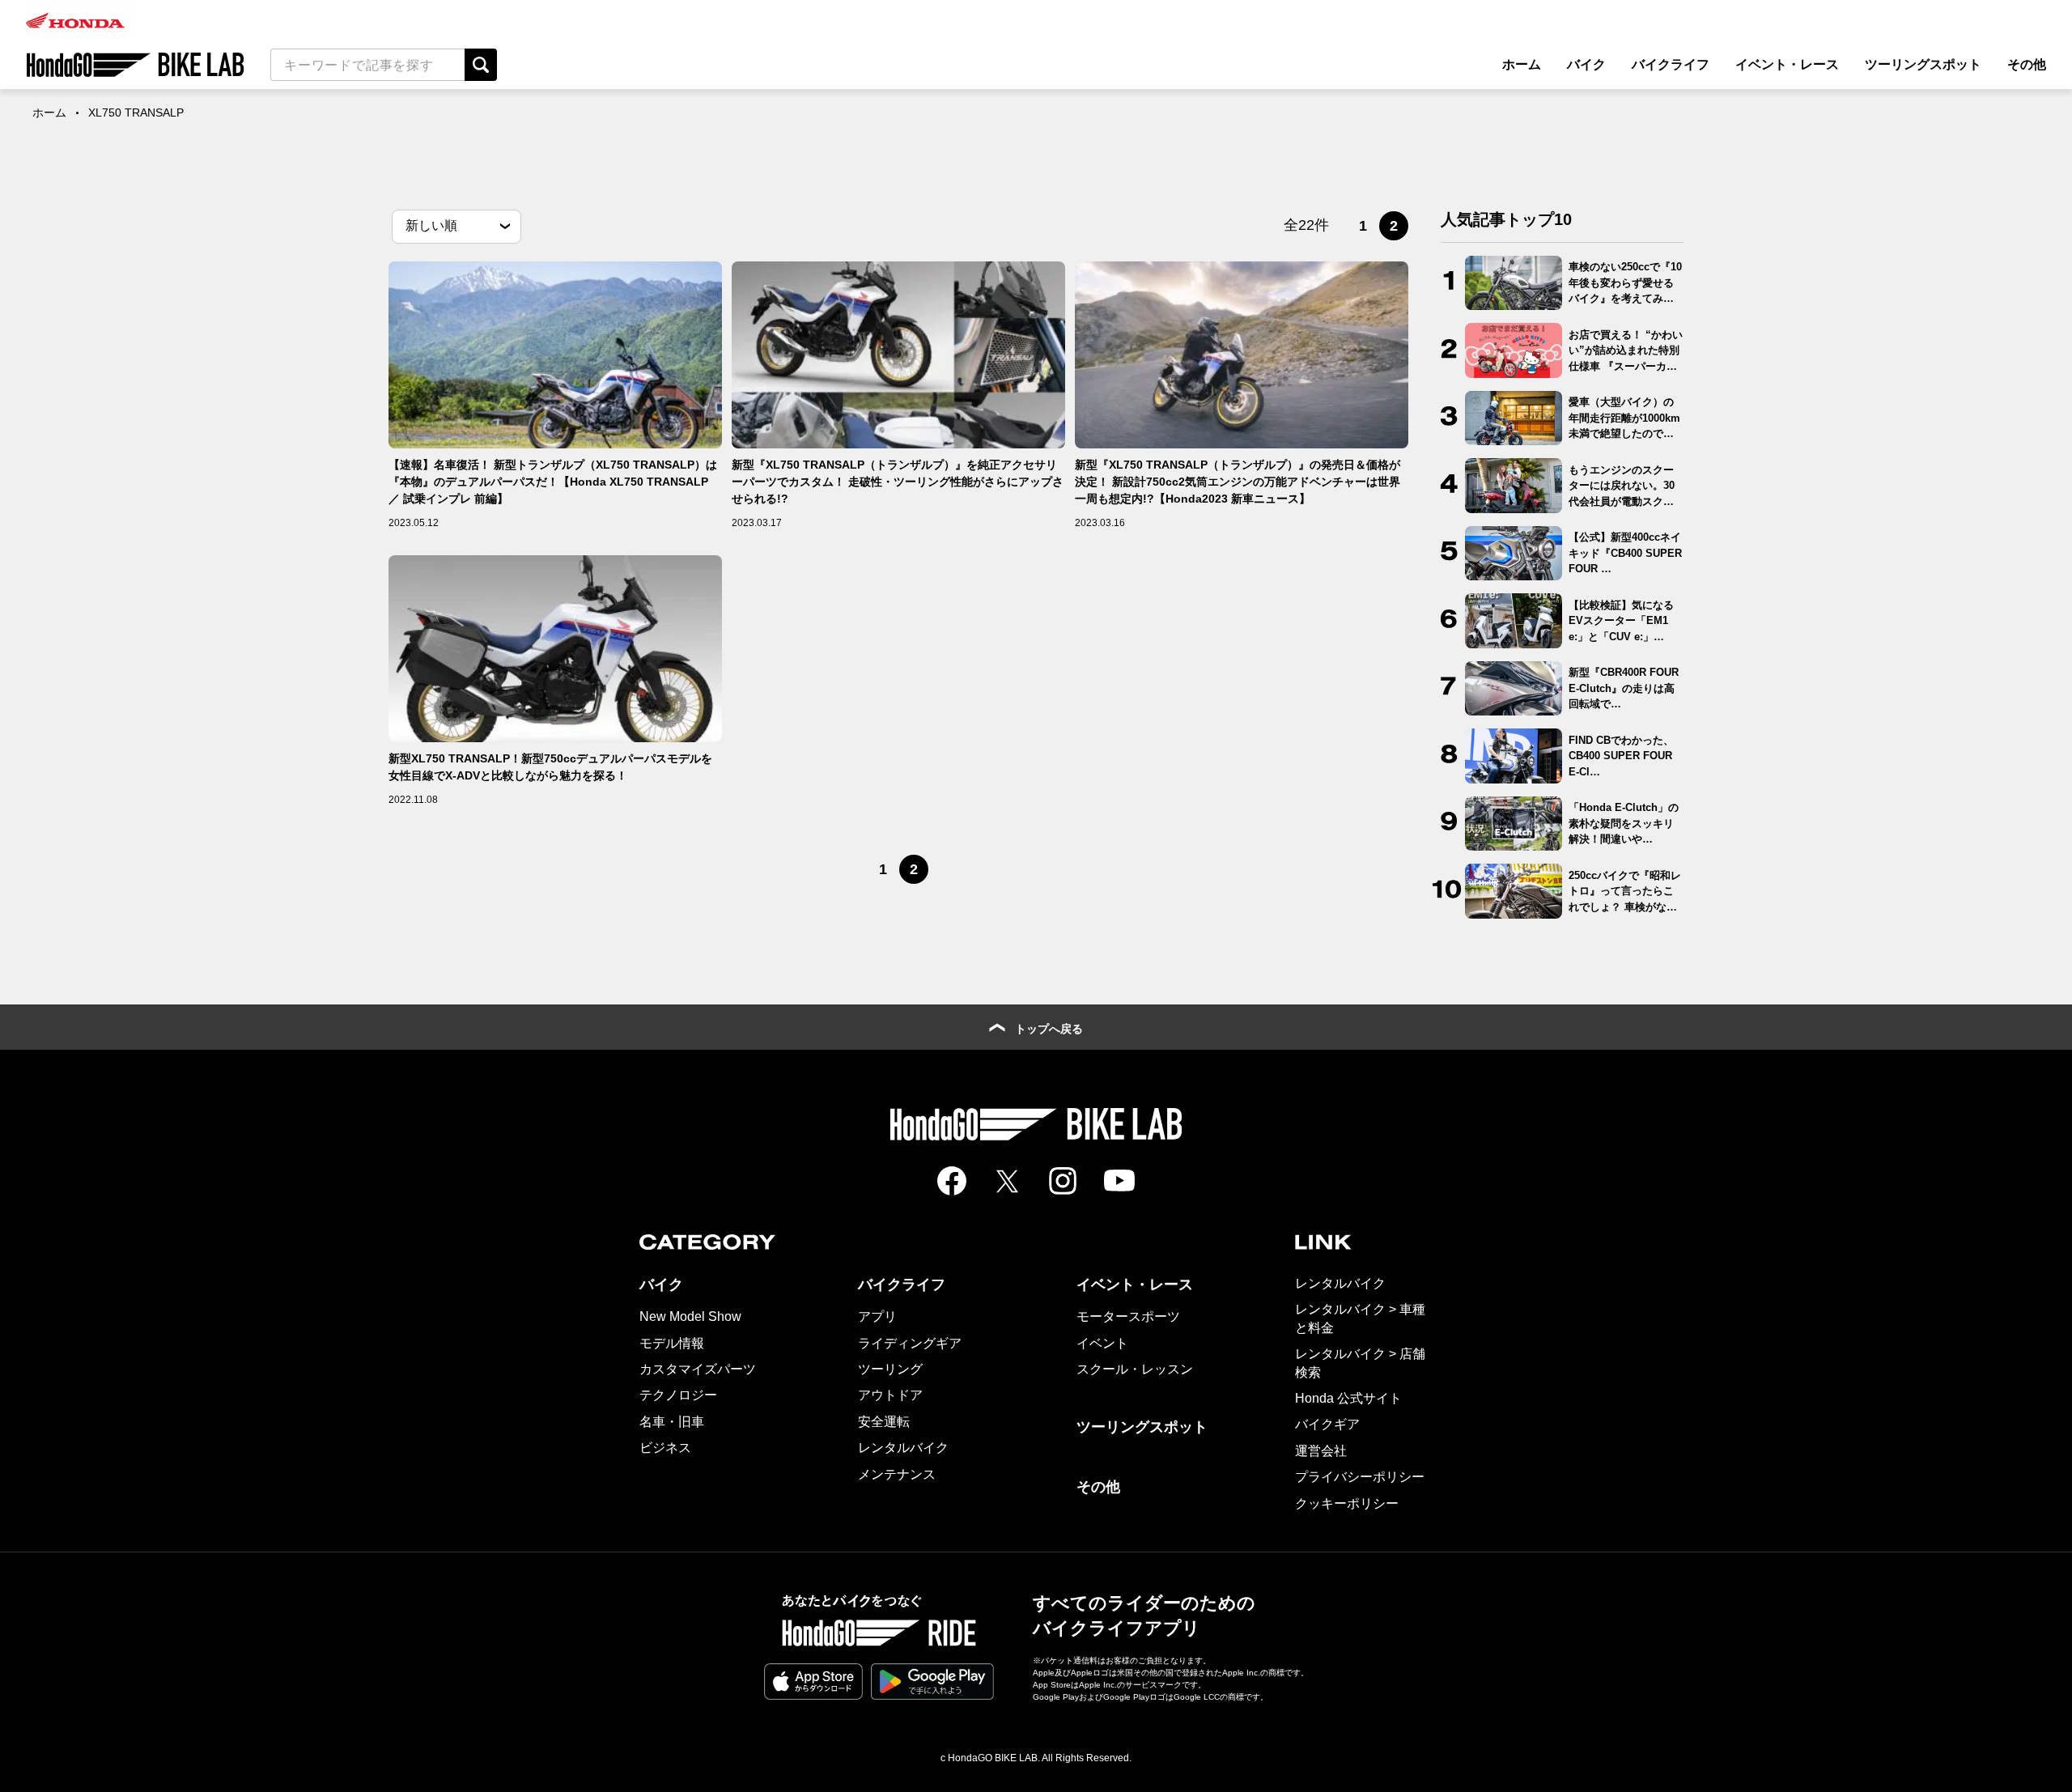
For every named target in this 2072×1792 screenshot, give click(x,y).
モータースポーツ (1128, 1316)
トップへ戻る (1049, 1029)
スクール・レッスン (1135, 1369)
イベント (1102, 1343)
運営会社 (1321, 1451)
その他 (2027, 64)
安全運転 (884, 1422)
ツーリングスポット (1923, 64)
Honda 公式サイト (1348, 1398)
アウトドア (890, 1395)
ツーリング (890, 1369)
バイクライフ (1671, 64)
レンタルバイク (903, 1448)
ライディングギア (910, 1343)
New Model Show (690, 1316)
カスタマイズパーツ (698, 1369)
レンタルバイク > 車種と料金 (1360, 1318)
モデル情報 (672, 1343)
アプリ (877, 1316)
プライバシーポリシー (1360, 1477)
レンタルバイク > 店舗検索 (1360, 1363)
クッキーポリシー (1347, 1503)
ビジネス (665, 1448)
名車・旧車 (672, 1422)
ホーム (1522, 64)
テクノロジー (678, 1395)
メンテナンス (897, 1474)
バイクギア (1327, 1424)
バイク (1586, 64)
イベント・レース (1787, 64)
